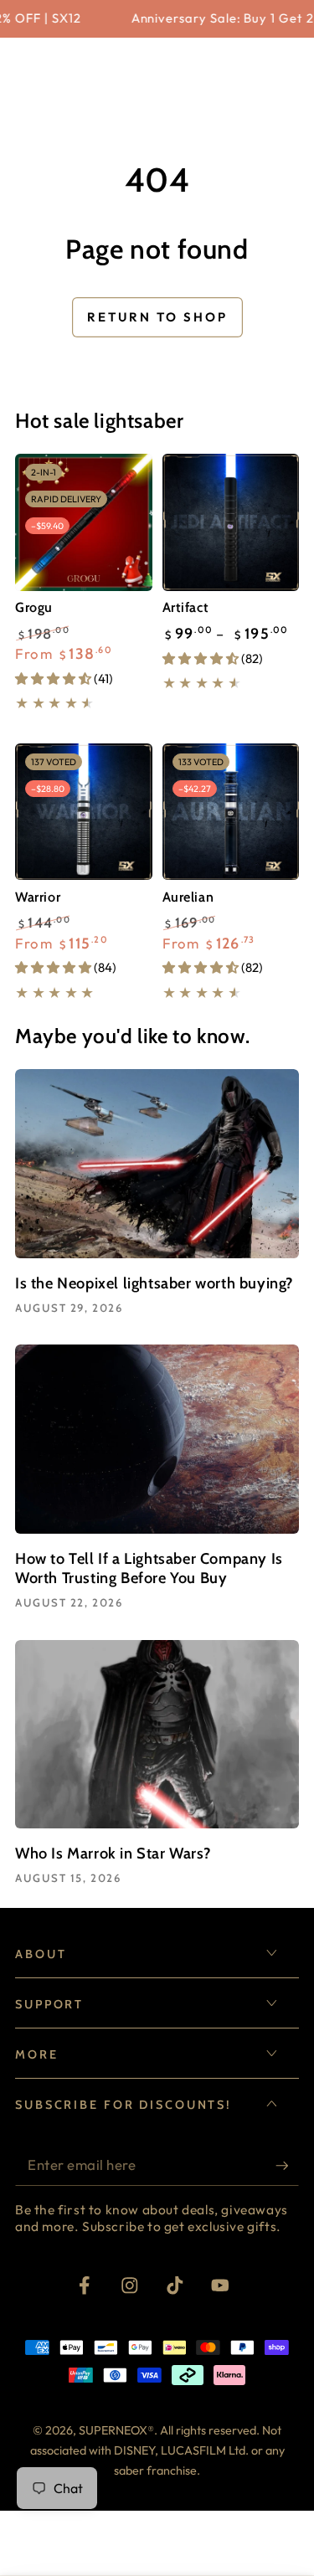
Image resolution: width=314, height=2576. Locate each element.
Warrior (38, 897)
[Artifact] (231, 522)
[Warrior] (84, 812)
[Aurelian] (231, 812)
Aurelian (188, 897)
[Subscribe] (287, 2165)
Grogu (34, 607)
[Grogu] (84, 522)
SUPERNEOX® (116, 2430)
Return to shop (157, 317)
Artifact (186, 607)
